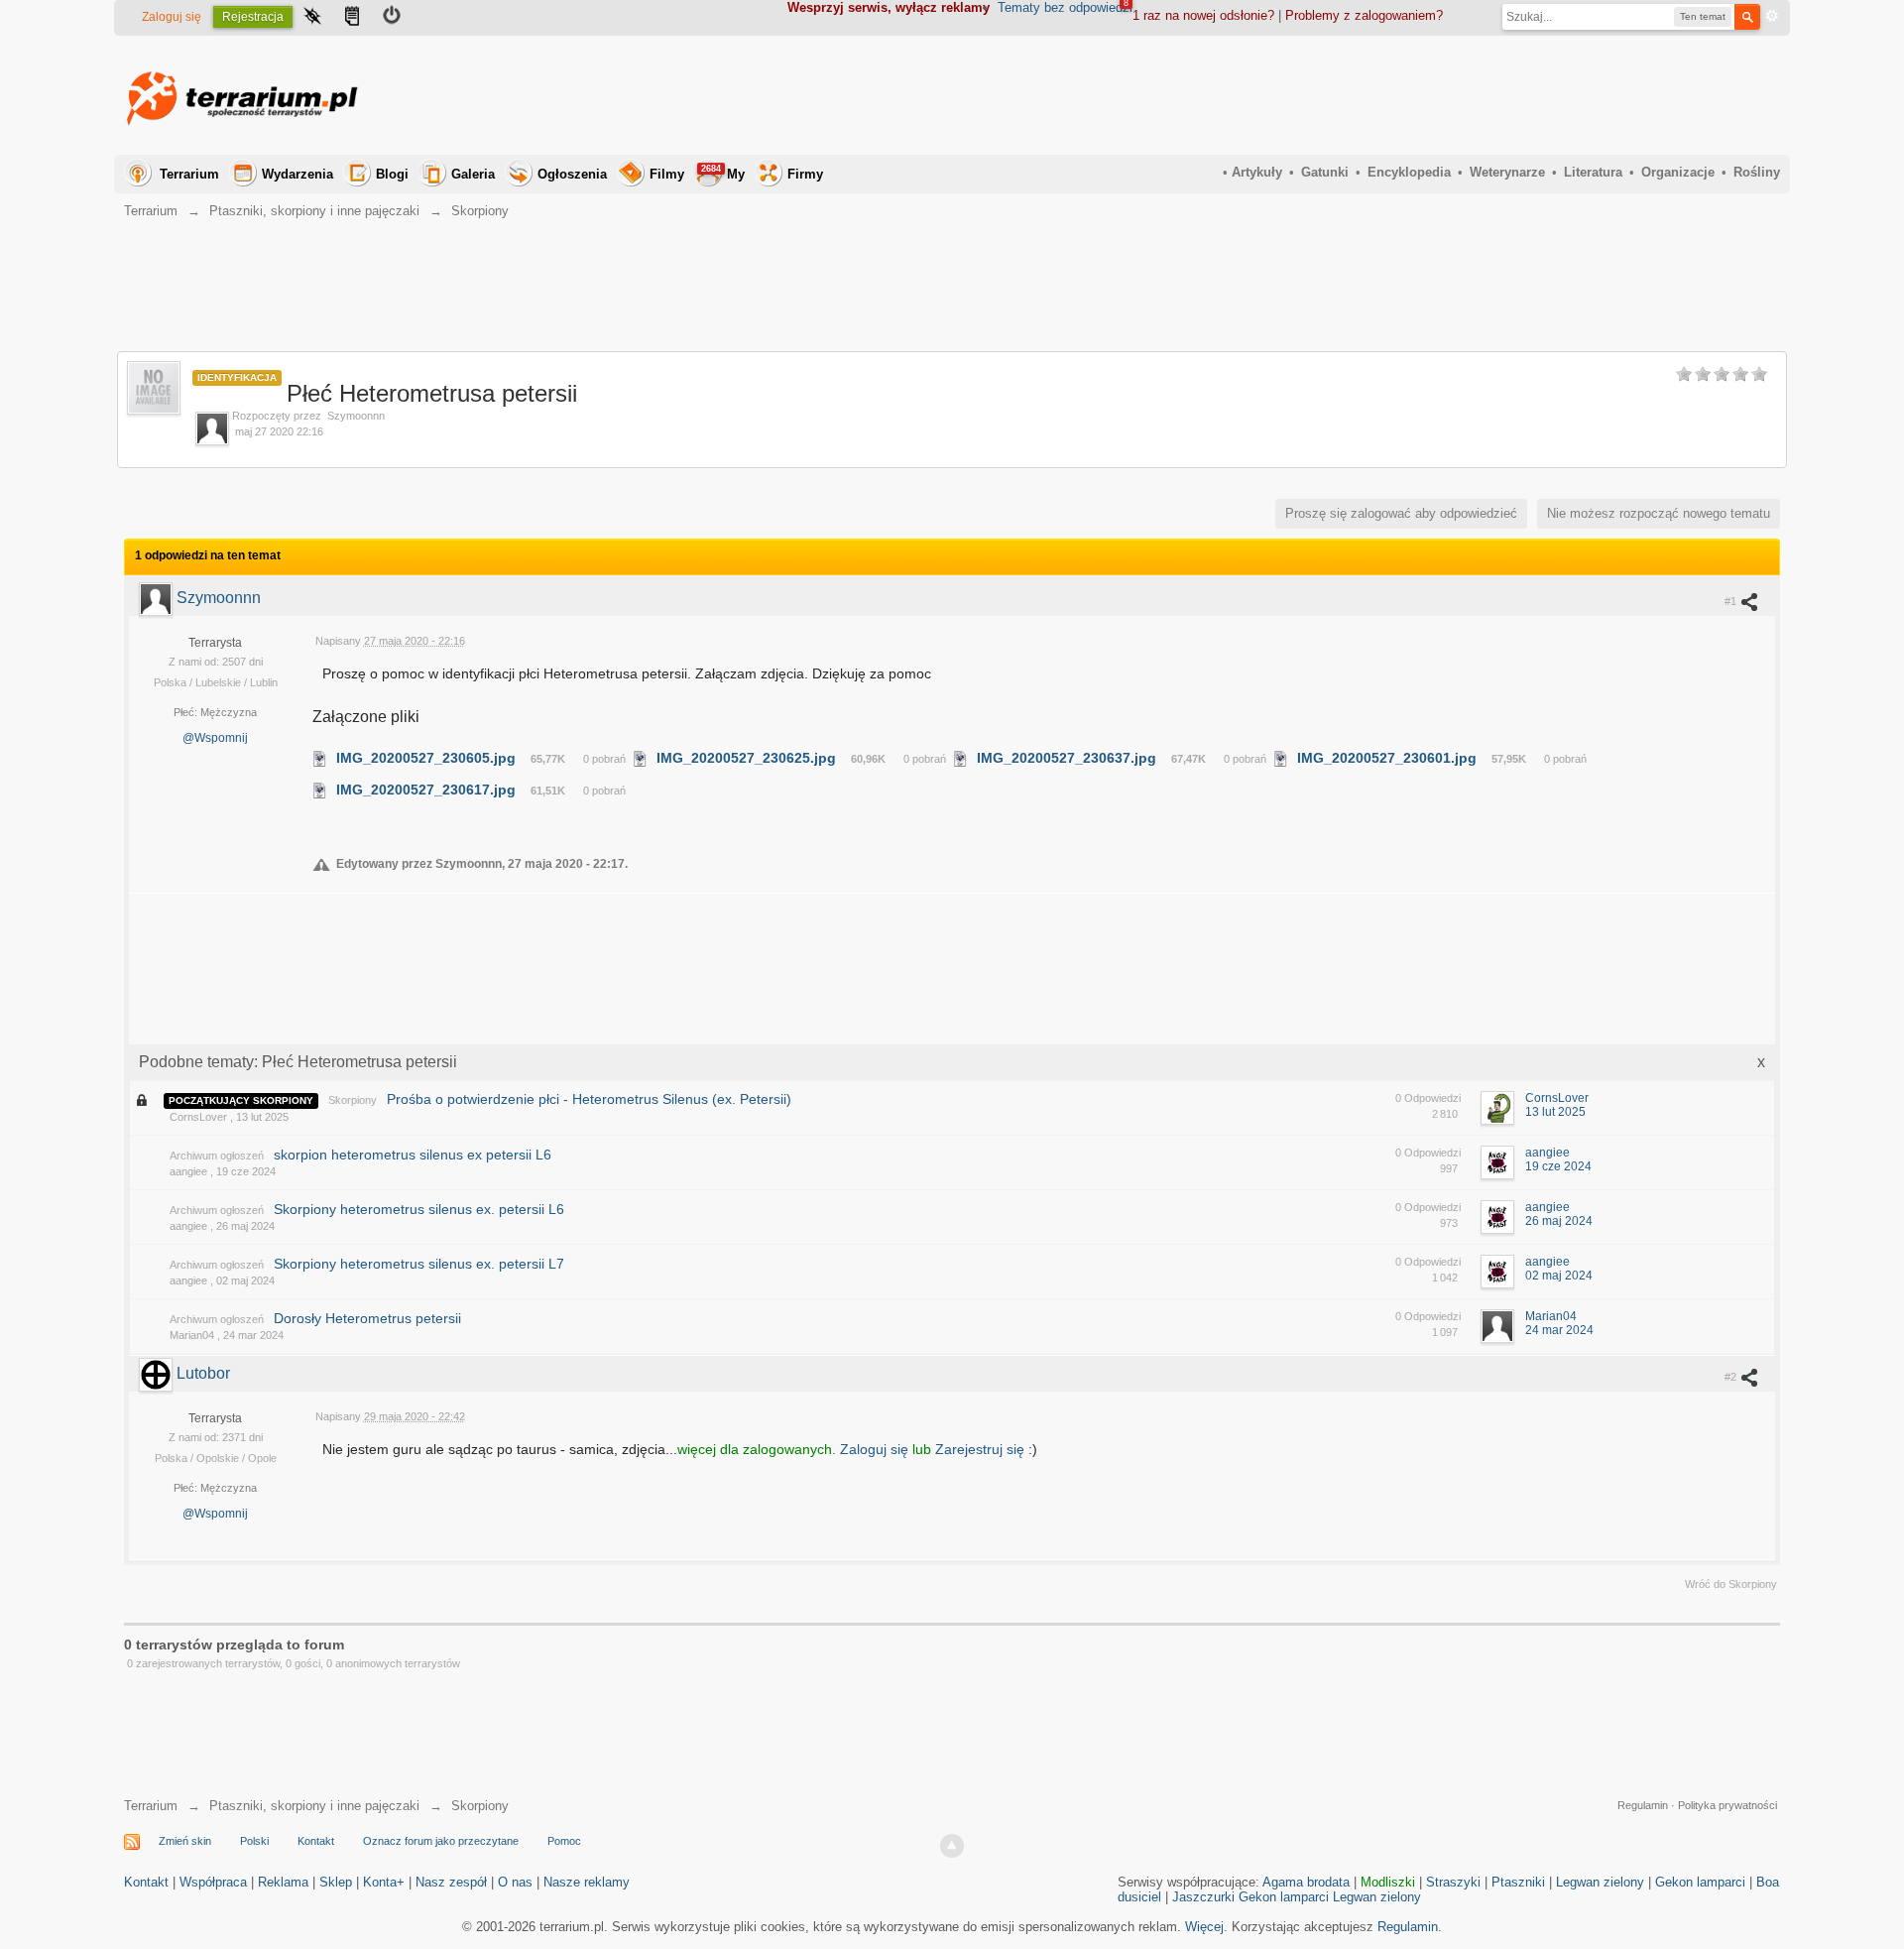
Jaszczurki (1203, 1897)
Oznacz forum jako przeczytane (441, 1841)
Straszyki (1453, 1882)
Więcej (1204, 1927)
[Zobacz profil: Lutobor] (158, 1373)
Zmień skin (185, 1841)
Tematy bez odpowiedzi (1065, 7)
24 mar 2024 (1559, 1330)
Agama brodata (1306, 1882)
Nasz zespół (451, 1882)
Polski (254, 1841)
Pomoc (564, 1841)
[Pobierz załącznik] (320, 758)
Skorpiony (353, 1100)
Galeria (473, 174)
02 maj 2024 (1559, 1276)
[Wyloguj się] (392, 18)
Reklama (283, 1882)
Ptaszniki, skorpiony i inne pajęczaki (314, 1806)
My (723, 173)
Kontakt (316, 1841)
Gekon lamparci (1700, 1882)
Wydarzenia (297, 174)
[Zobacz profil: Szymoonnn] (158, 598)
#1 (1732, 601)
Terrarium (189, 174)
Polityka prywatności (1727, 1805)
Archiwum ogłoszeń (217, 1156)
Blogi (392, 174)
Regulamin (1643, 1805)
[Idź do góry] (952, 1846)
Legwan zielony (1600, 1882)
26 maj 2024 (1559, 1221)
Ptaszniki (1518, 1882)
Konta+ (384, 1882)
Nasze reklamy (587, 1882)
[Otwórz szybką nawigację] (312, 18)
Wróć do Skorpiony (1731, 1584)
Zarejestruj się (982, 1449)
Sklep (336, 1882)
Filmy (667, 174)
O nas (515, 1882)
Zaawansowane (1772, 16)
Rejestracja (253, 17)
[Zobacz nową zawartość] (352, 18)
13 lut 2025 (1555, 1112)
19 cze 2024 (1558, 1166)
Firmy (805, 174)
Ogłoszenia (572, 174)
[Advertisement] (1419, 95)
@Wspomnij (215, 738)
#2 (1732, 1377)
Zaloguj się (172, 17)
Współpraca (213, 1882)
